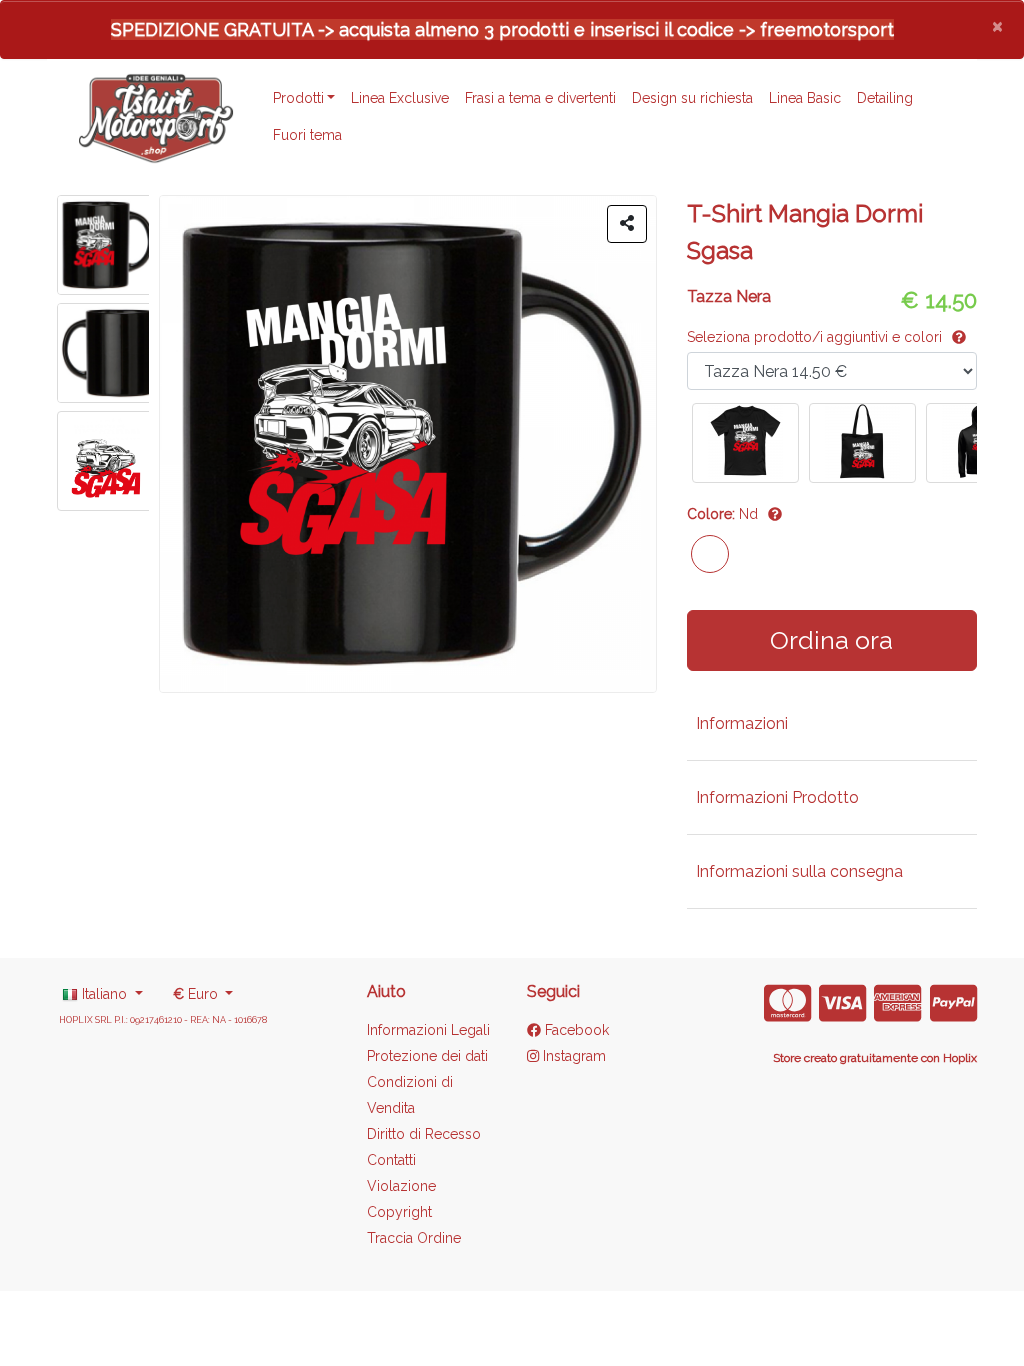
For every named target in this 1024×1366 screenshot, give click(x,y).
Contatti (391, 1160)
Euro (197, 994)
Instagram (572, 1056)
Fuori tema (307, 135)
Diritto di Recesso (424, 1134)
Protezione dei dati (427, 1056)
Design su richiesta (692, 98)
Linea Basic (805, 98)
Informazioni (742, 723)
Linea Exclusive (400, 98)
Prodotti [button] (298, 98)
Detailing (885, 98)
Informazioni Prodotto (777, 797)
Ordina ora (831, 640)
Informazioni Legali (428, 1030)
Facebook (575, 1030)
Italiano (104, 994)
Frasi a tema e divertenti (540, 98)
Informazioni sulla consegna (799, 871)
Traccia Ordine (414, 1238)
